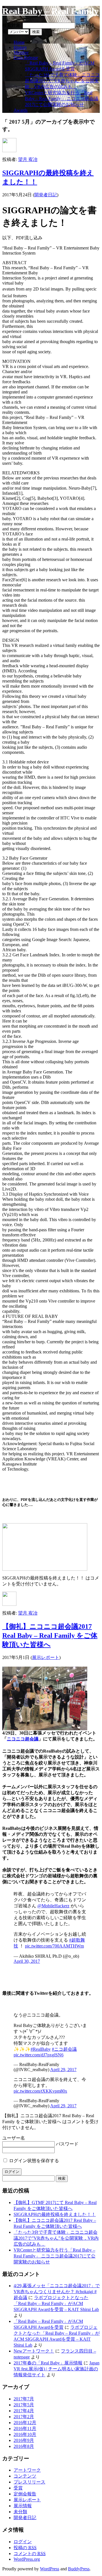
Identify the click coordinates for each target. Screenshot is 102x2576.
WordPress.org (27, 2559)
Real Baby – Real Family (50, 11)
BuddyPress (79, 2569)
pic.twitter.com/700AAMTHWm (54, 1946)
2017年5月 (24, 2405)
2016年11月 (25, 2428)
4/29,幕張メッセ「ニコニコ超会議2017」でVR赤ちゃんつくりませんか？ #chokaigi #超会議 (57, 2292)
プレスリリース (29, 2482)
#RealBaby (41, 2049)
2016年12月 (25, 2423)
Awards (21, 110)
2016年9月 (24, 2440)
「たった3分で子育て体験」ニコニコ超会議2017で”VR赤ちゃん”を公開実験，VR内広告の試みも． (62, 81)
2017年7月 (24, 2399)
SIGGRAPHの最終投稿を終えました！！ (55, 2214)
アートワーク (27, 2470)
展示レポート (46, 1657)
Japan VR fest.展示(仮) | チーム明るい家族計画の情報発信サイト (57, 2369)
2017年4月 (24, 2411)
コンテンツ (25, 2476)
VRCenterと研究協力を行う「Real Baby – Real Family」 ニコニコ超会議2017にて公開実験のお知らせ (62, 99)
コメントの (30, 2554)
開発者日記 (46, 195)
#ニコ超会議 (64, 2049)
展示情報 (23, 2506)
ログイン (23, 2542)
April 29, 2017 (63, 2070)
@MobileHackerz (53, 1906)
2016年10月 (25, 2434)
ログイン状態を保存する (33, 2161)
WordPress (50, 2569)
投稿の (25, 2548)
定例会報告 (25, 2494)
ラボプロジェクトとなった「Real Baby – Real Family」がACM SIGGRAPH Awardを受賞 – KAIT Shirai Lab (56, 2303)
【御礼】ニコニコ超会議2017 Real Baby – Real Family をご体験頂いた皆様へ (50, 1635)
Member (21, 52)
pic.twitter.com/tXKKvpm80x (40, 2091)
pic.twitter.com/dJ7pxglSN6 (39, 2055)
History (20, 47)
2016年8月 (24, 2446)
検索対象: (12, 25)
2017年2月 (24, 2417)
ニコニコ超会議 (23, 1739)
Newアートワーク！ (34, 2351)
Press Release (26, 58)
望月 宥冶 (28, 159)
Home (19, 42)
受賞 (18, 2488)
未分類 (20, 2512)
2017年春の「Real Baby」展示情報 (48, 2363)
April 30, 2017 (27, 1961)
